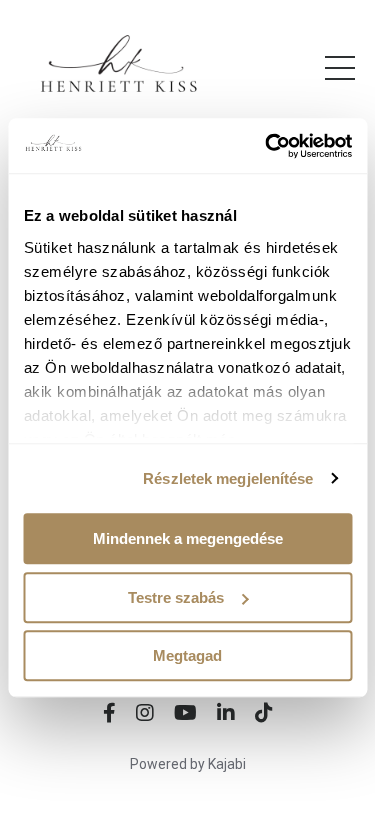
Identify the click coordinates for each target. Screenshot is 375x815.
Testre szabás (176, 597)
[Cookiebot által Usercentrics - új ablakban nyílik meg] (267, 146)
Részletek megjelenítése (228, 478)
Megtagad (187, 655)
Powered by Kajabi (188, 764)
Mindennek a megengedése (188, 538)
